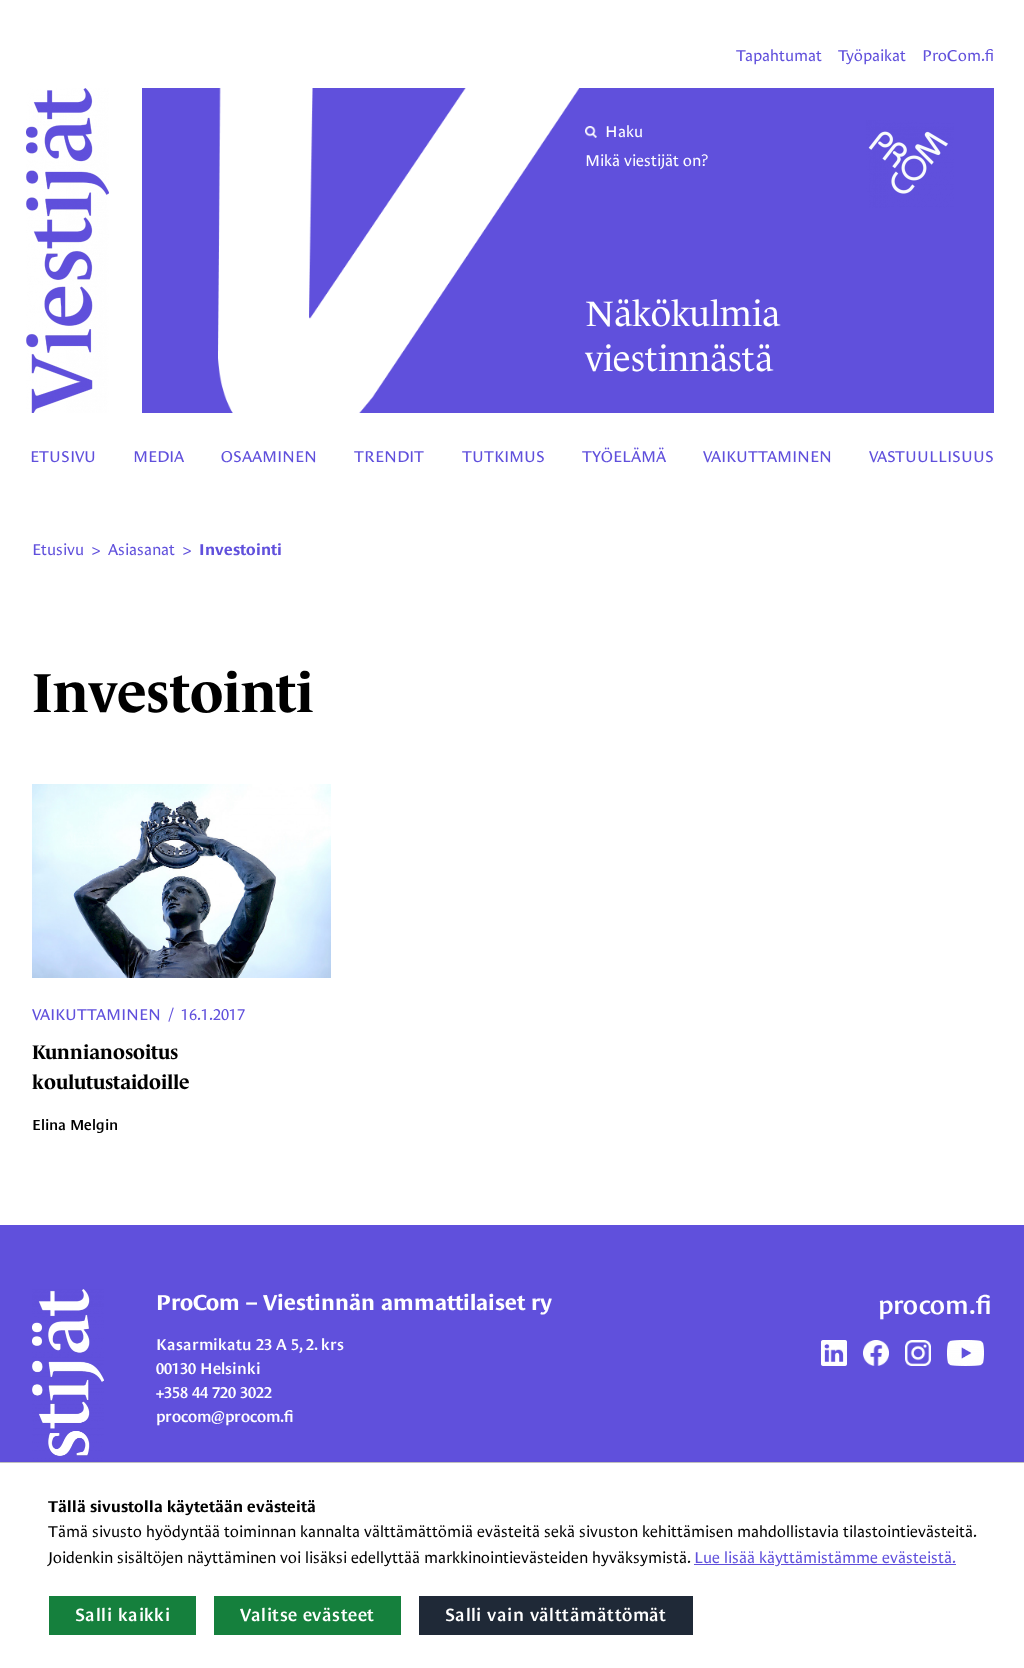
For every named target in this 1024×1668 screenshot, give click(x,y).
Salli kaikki (122, 1615)
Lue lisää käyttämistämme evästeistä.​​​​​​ (825, 1557)
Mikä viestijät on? (646, 160)
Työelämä (624, 456)
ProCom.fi (958, 55)
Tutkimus (503, 456)
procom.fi (935, 1305)
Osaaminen (269, 456)
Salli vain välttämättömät (556, 1615)
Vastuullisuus (931, 456)
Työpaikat (872, 55)
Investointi (240, 550)
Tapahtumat (779, 55)
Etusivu (63, 456)
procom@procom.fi (225, 1416)
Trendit (389, 456)
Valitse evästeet (307, 1615)
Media (158, 456)
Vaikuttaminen (767, 456)
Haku (624, 131)
